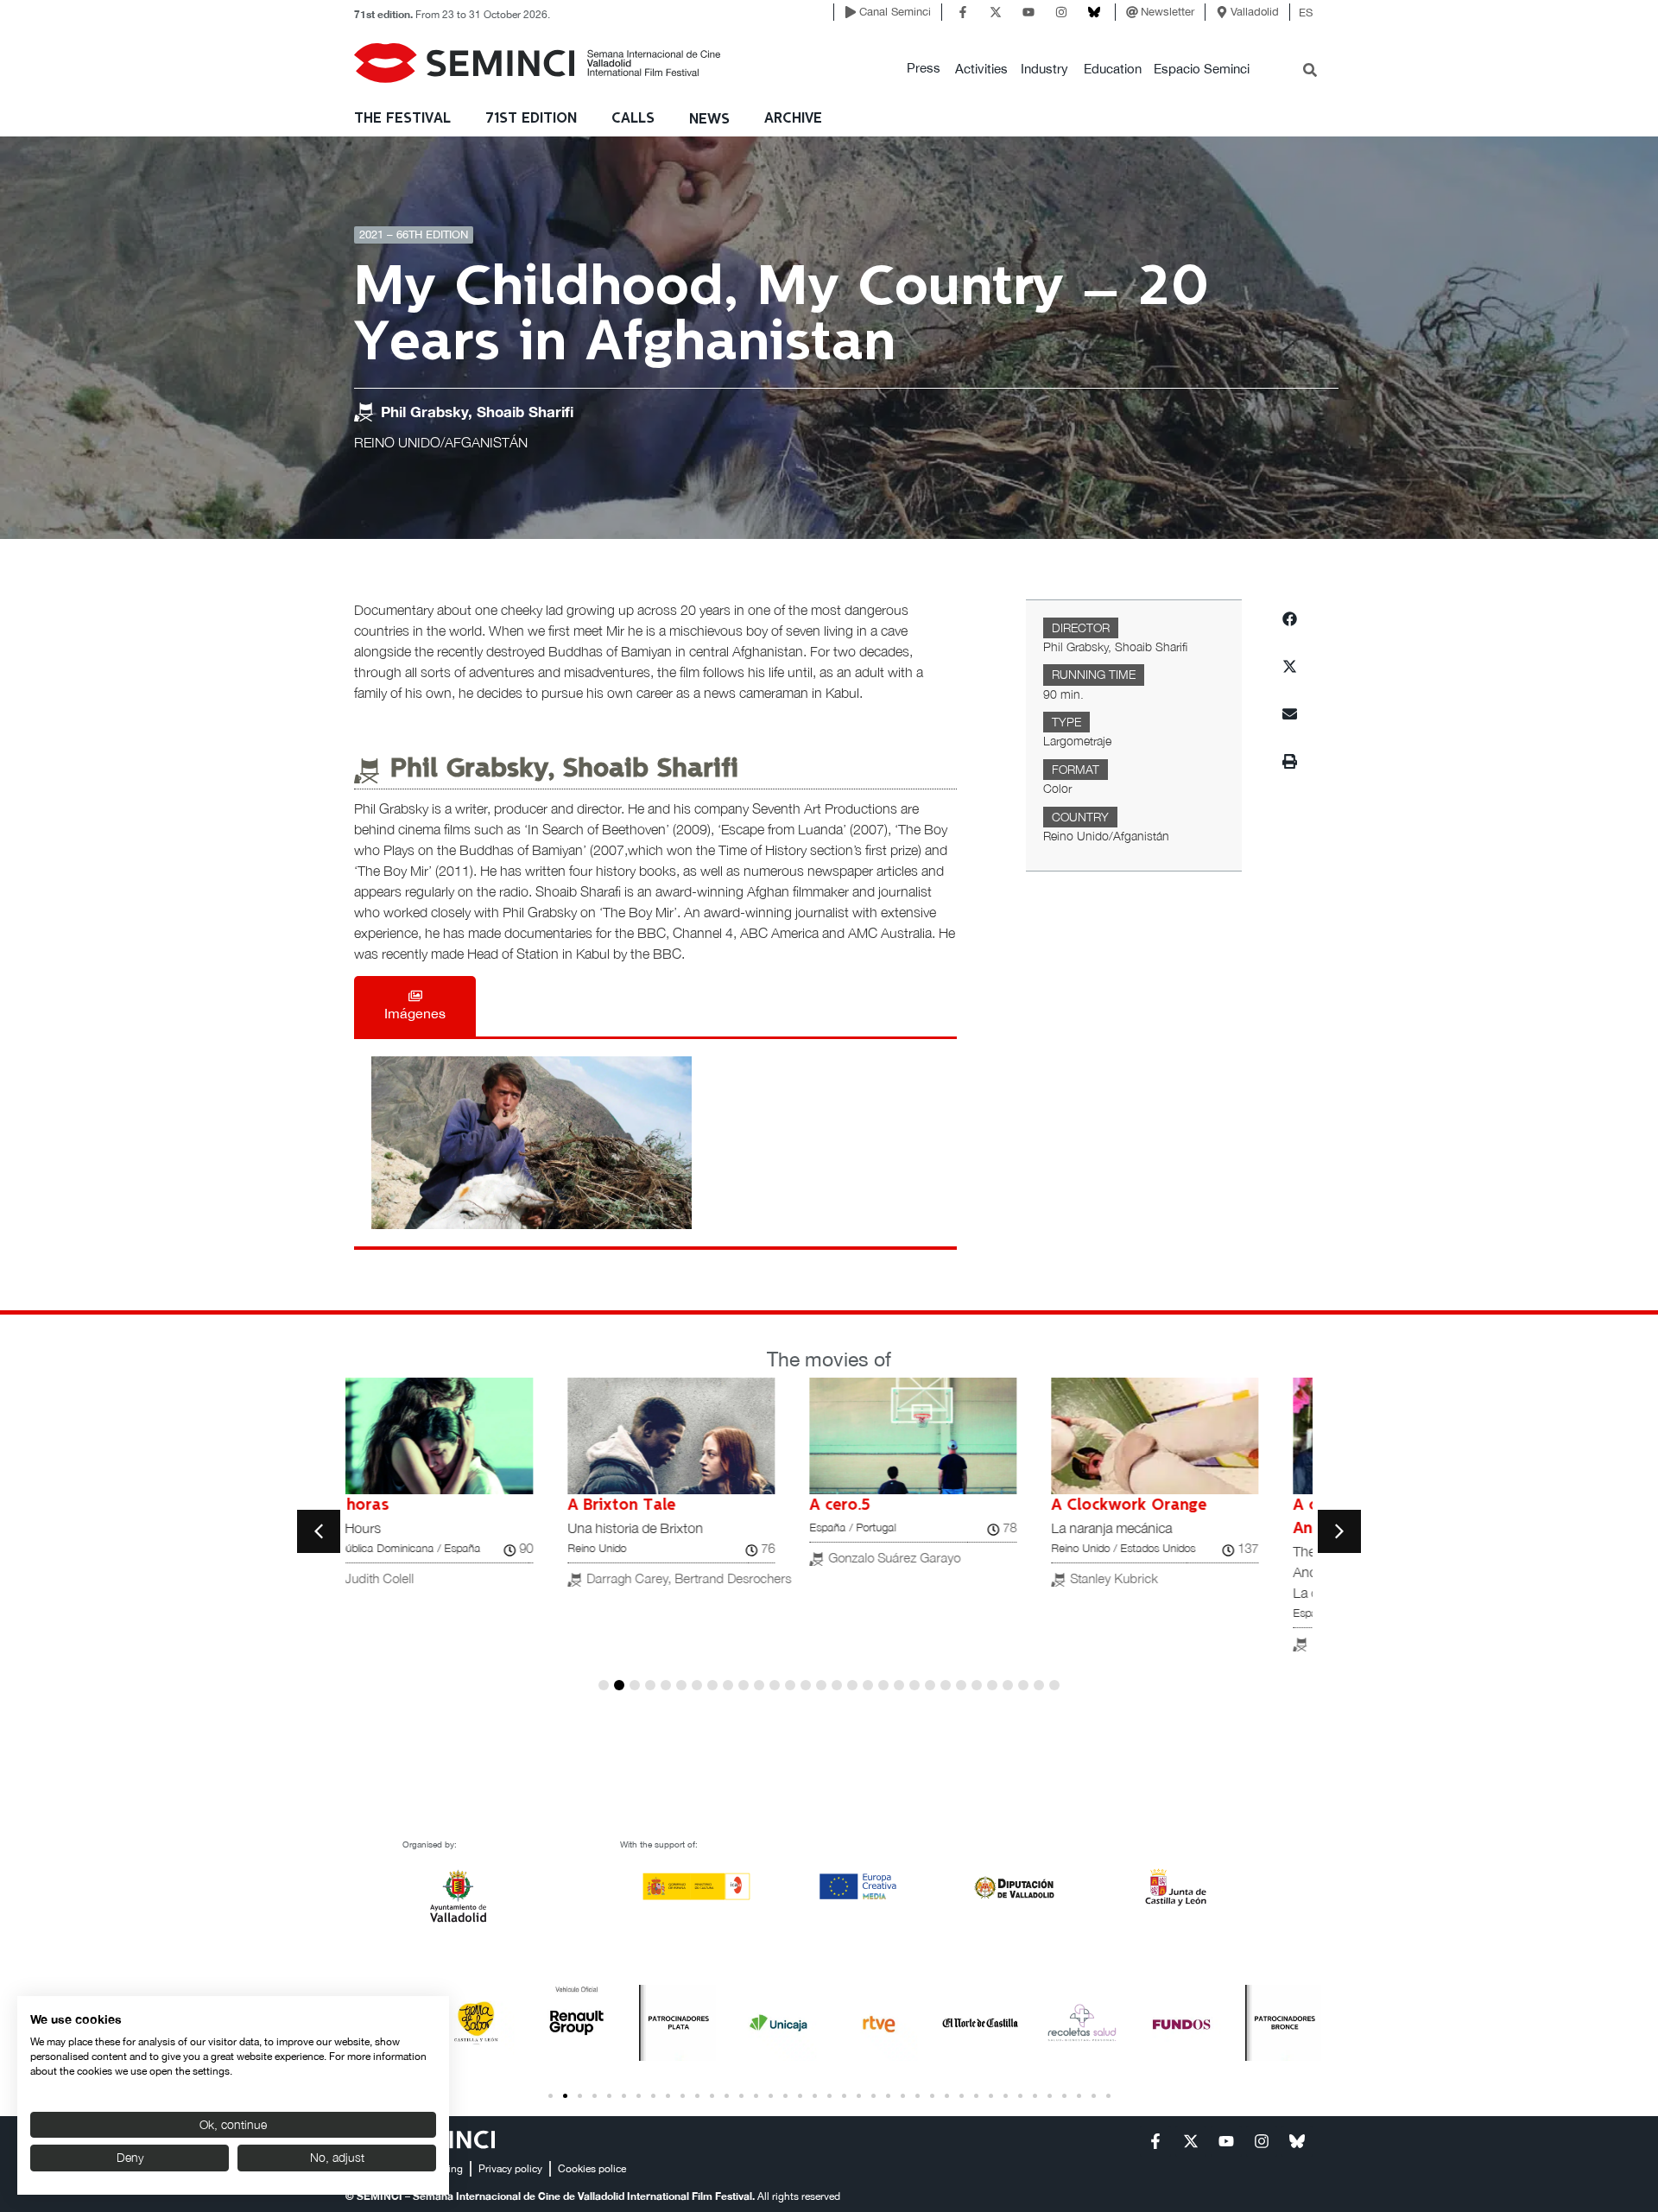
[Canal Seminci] (851, 12)
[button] (924, 69)
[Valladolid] (1222, 12)
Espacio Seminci (1202, 69)
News (709, 120)
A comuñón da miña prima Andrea (1187, 1517)
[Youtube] (1028, 12)
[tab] (415, 1006)
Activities (981, 69)
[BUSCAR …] (1310, 72)
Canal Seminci (895, 12)
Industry (1044, 69)
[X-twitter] (996, 12)
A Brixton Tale (417, 1505)
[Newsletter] (1132, 12)
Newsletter (1168, 12)
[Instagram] (1061, 12)
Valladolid (1255, 12)
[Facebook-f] (963, 12)
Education (1113, 69)
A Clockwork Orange (924, 1505)
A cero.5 (635, 1505)
